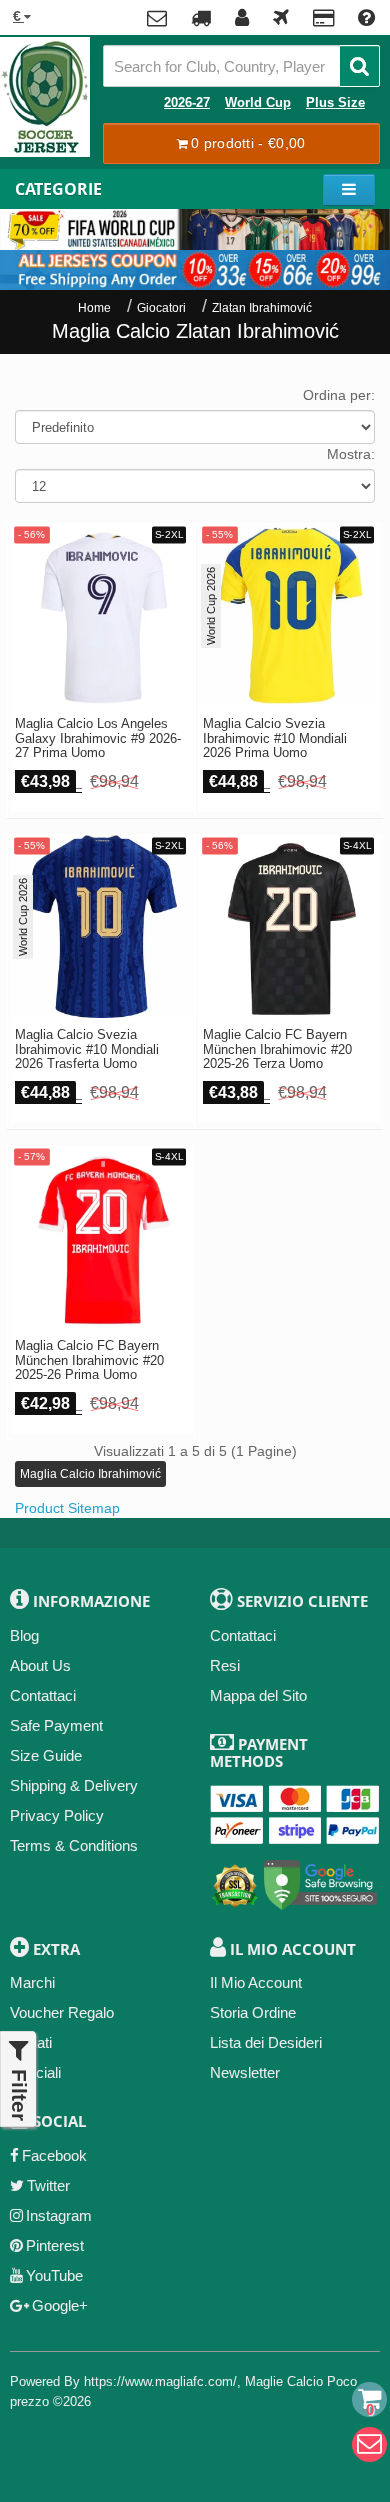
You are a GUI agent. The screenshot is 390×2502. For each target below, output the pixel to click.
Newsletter (245, 2072)
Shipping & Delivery (74, 1785)
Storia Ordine (253, 2012)
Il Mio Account (256, 1982)
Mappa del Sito (258, 1695)
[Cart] (369, 2399)
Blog (24, 1635)
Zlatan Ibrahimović (262, 308)
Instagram (59, 2215)
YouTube (54, 2275)
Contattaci (43, 1695)
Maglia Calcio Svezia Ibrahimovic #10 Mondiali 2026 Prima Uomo (275, 738)
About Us (40, 1665)
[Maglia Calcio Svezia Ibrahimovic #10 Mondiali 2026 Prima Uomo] (289, 615)
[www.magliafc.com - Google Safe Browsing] (320, 1881)
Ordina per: (339, 395)
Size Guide (46, 1755)
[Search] (359, 66)
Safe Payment (56, 1725)
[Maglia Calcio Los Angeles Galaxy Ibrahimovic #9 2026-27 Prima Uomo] (101, 615)
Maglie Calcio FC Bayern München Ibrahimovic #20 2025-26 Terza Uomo (277, 1049)
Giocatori (161, 308)
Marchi (32, 1982)
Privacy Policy (57, 1815)
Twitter (48, 2185)
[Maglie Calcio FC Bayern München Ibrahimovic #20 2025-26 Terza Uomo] (289, 926)
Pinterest (55, 2245)
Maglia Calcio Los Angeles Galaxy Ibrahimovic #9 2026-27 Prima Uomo (98, 738)
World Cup (258, 103)
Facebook (54, 2155)
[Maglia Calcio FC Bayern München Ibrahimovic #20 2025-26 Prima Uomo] (101, 1237)
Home (94, 308)
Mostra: (351, 454)
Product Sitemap (67, 1508)
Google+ (60, 2305)
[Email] (369, 2444)
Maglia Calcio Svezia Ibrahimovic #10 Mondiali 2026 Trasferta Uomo (87, 1049)
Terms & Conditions (74, 1845)
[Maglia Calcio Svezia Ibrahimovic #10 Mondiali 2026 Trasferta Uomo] (101, 926)
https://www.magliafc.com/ (160, 2381)
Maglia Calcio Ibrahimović (90, 1474)
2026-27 (187, 103)
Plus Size (335, 103)
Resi (225, 1665)
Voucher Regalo (62, 2012)
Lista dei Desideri (266, 2042)
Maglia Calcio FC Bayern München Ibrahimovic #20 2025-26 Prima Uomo (89, 1360)
